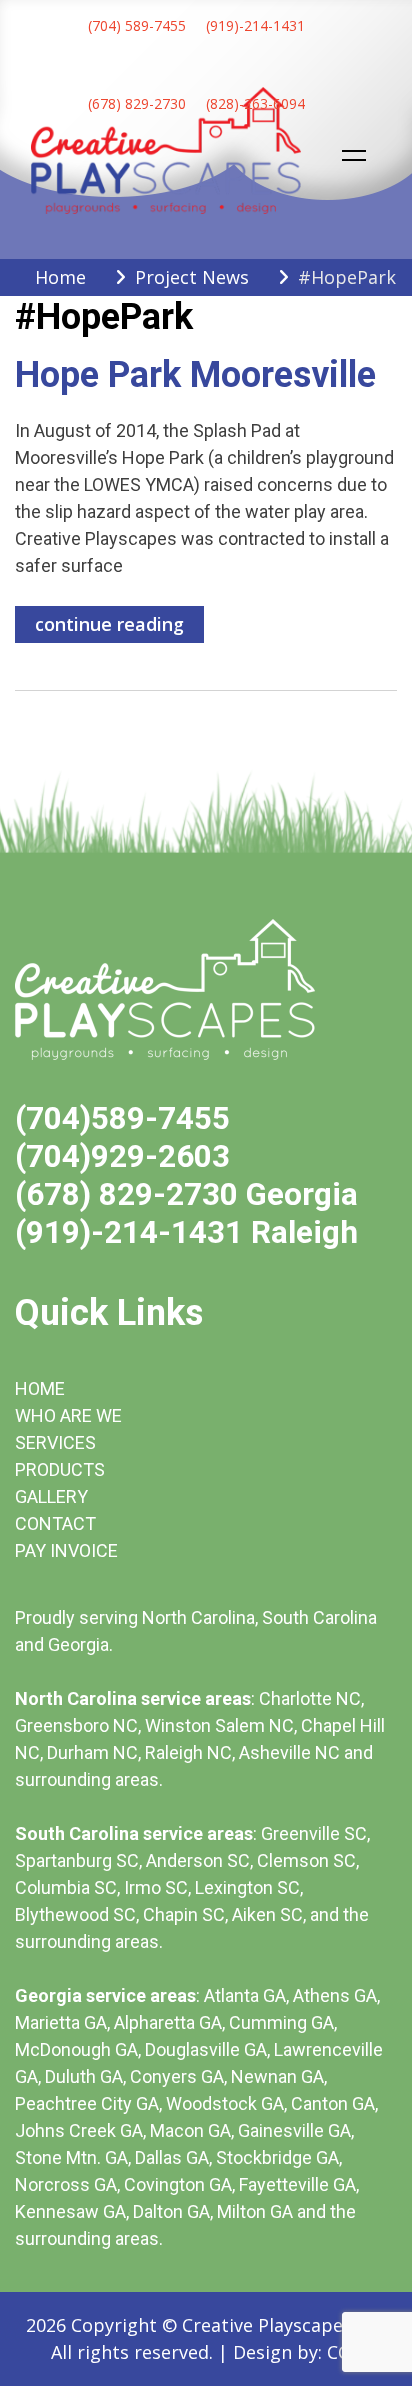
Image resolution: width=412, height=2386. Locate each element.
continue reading (109, 624)
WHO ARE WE (68, 1415)
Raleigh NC (188, 1752)
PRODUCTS (60, 1469)
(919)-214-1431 (255, 25)
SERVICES (55, 1442)
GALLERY (51, 1496)
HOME (40, 1388)
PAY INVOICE (66, 1550)
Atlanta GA (245, 1995)
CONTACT (55, 1523)
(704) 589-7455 (137, 25)
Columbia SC (66, 1887)
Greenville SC (314, 1833)
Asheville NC (289, 1752)
